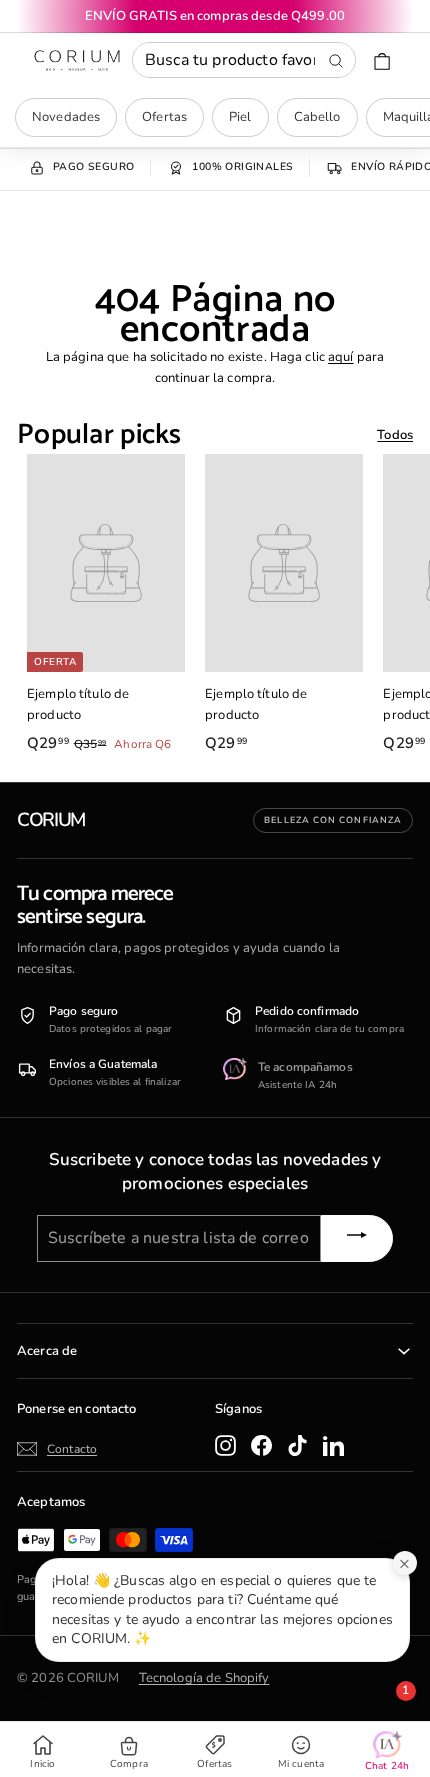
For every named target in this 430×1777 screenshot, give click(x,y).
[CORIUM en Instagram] (225, 1445)
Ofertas (164, 117)
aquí (341, 357)
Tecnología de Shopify (204, 1678)
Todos (395, 435)
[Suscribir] (357, 1238)
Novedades (66, 117)
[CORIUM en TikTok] (297, 1445)
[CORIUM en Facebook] (261, 1445)
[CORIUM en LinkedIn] (333, 1445)
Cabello (317, 117)
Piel (240, 117)
